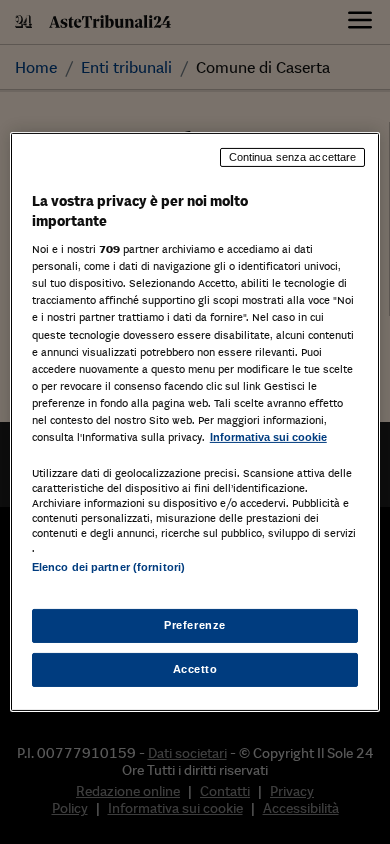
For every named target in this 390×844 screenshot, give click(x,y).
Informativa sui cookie (268, 437)
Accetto (195, 669)
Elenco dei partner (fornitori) (108, 567)
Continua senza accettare (293, 157)
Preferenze (195, 625)
